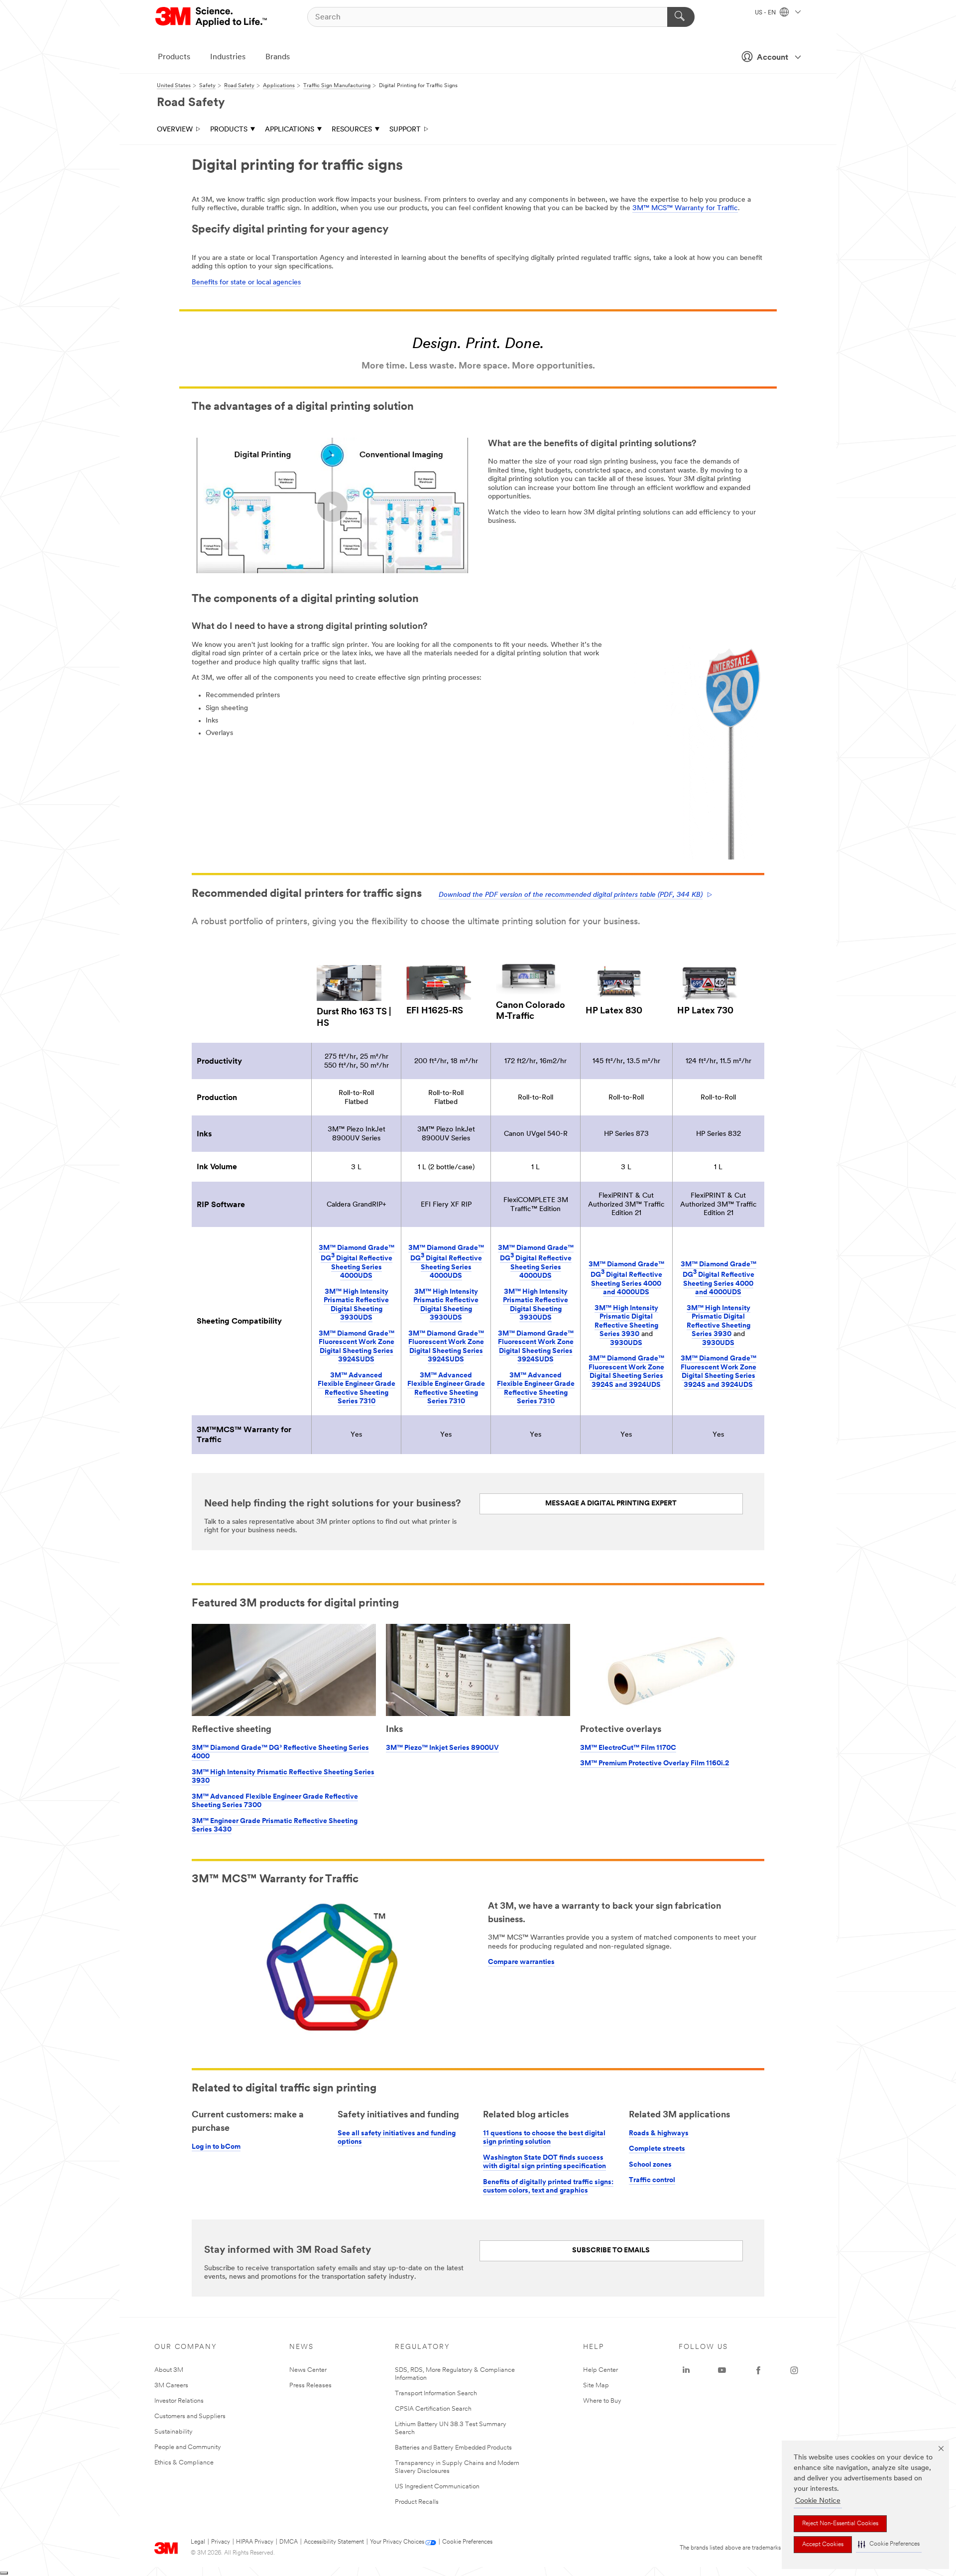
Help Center (600, 2370)
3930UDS (626, 1343)
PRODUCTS (229, 130)
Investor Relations (179, 2401)
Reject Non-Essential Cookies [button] (840, 2524)
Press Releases (310, 2386)
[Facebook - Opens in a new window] (758, 2370)
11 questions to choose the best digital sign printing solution (544, 2138)
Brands (278, 57)
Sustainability (174, 2432)
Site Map (596, 2386)
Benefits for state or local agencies (246, 283)
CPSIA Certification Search (433, 2409)
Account (773, 58)
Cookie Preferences (467, 2542)
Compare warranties (521, 1962)
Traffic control (652, 2180)
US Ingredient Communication (437, 2487)
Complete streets (657, 2149)
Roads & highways (659, 2134)
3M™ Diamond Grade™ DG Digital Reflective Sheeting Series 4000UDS (357, 1262)
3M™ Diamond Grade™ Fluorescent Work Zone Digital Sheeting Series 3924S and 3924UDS (626, 1372)
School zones (650, 2165)
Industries (228, 57)
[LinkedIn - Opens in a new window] (686, 2370)
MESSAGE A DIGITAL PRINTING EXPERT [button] (611, 1504)
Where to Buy (602, 2401)
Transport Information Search (436, 2393)
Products (174, 57)
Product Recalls (417, 2502)
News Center (308, 2370)
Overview (175, 130)
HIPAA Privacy (255, 2542)
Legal (198, 2542)
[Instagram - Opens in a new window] (794, 2370)
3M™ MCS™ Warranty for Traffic (685, 208)
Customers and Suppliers (190, 2416)
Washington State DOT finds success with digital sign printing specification (544, 2162)
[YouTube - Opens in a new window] (722, 2370)
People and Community (188, 2447)
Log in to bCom (216, 2147)
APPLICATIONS (290, 130)
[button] (889, 2544)
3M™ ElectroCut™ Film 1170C (628, 1748)
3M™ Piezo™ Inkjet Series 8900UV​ (442, 1748)
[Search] (681, 17)
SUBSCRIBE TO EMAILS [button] (611, 2251)
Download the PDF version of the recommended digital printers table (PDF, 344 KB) (571, 895)
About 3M (169, 2370)
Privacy (221, 2542)
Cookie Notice (818, 2501)
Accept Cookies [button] (823, 2545)
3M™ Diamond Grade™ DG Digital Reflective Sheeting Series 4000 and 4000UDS (626, 1279)
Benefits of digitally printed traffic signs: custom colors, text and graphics (548, 2187)
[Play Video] (332, 507)
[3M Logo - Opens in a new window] (212, 17)
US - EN (766, 13)
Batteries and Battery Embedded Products (453, 2448)
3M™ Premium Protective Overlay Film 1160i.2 (655, 1764)
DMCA (289, 2542)
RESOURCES (352, 130)
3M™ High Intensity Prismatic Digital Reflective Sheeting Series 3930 (626, 1322)
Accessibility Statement (334, 2542)
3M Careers (171, 2386)
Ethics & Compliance (184, 2463)
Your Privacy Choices (397, 2542)
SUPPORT (405, 130)
